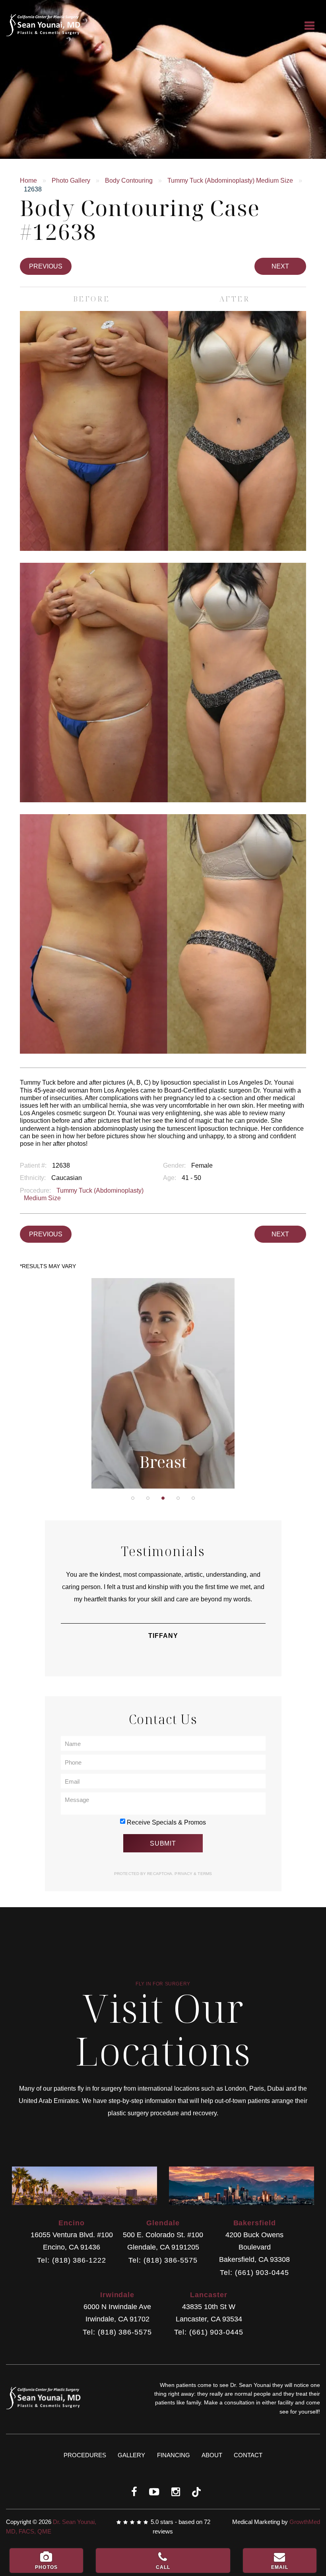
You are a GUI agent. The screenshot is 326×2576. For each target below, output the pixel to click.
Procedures (85, 2455)
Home (28, 181)
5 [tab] (193, 1498)
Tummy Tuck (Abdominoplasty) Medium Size (230, 181)
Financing (174, 2455)
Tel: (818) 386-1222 (71, 2260)
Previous (46, 266)
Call (163, 2567)
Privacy (184, 1874)
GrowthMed (305, 2522)
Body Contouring (129, 181)
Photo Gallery (71, 181)
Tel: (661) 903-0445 (254, 2273)
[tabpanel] (163, 1383)
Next (280, 266)
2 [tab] (148, 1498)
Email (280, 2567)
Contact (248, 2455)
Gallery (131, 2455)
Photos (46, 2567)
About (212, 2455)
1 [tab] (133, 1498)
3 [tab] (163, 1498)
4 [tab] (178, 1498)
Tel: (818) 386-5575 (163, 2260)
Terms (204, 1874)
